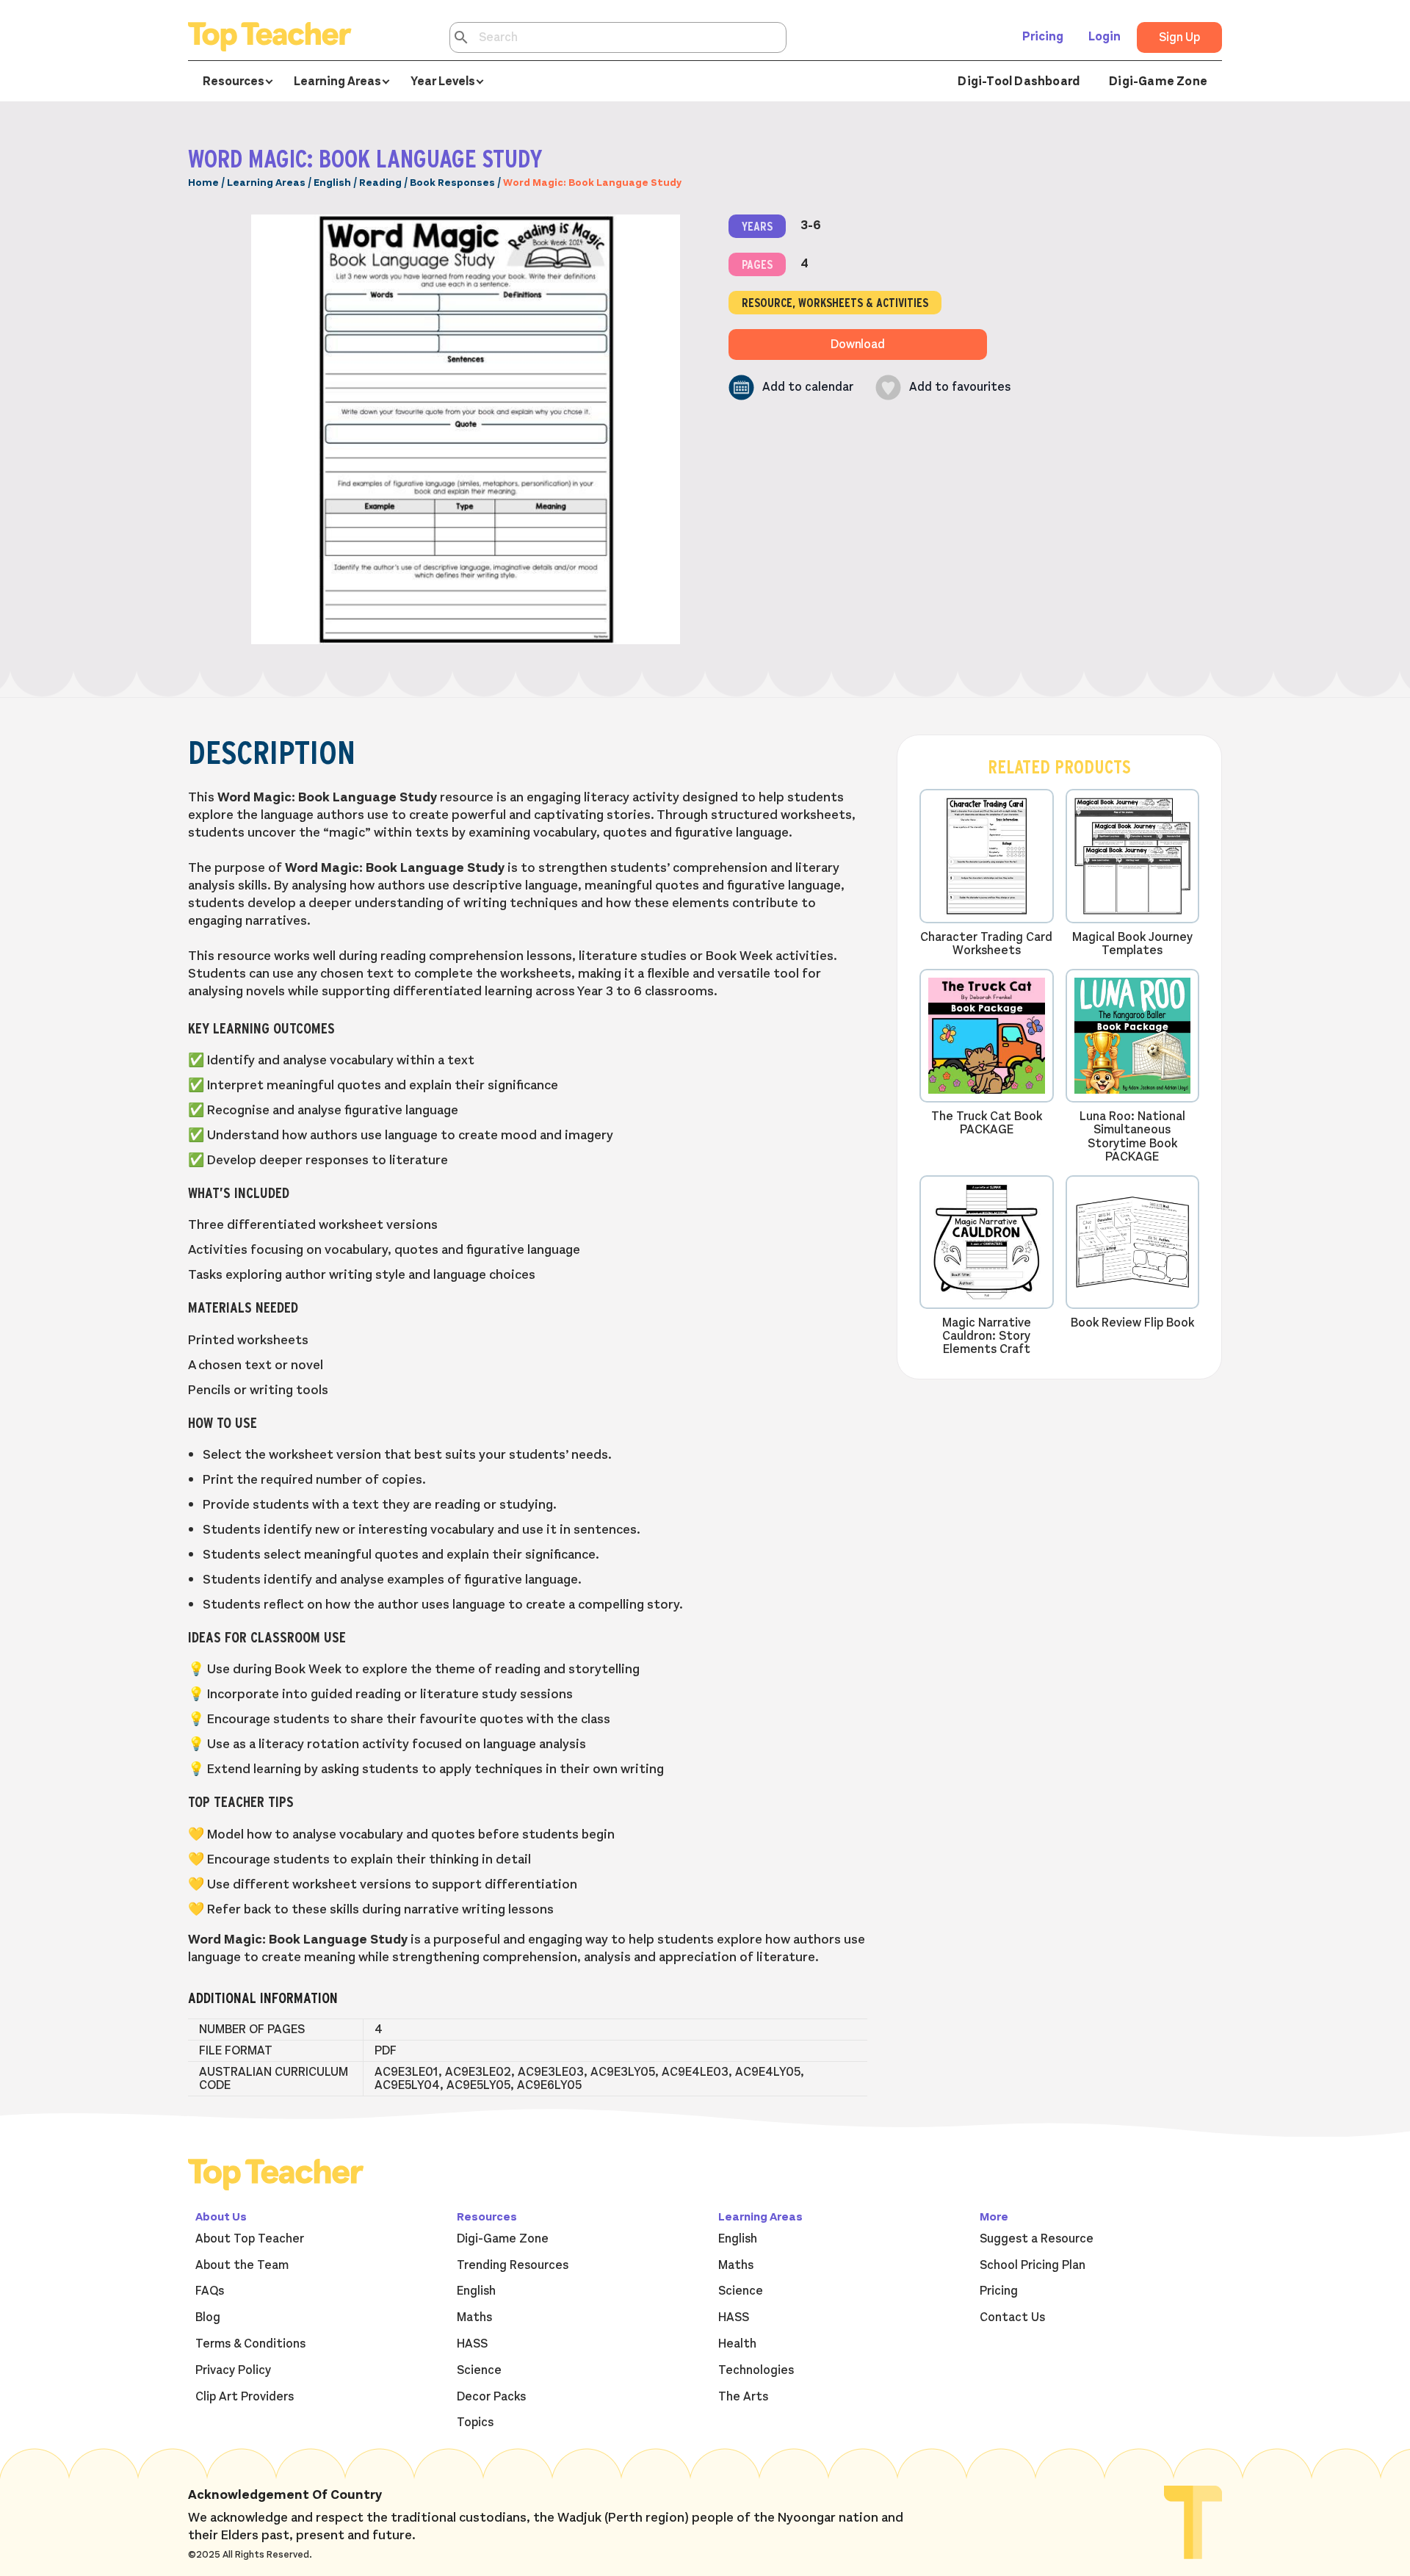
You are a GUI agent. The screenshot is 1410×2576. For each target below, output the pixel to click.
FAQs (210, 2291)
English (332, 183)
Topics (475, 2422)
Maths (474, 2317)
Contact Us (1012, 2317)
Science (479, 2370)
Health (737, 2344)
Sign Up (1179, 37)
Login (1104, 37)
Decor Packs (491, 2397)
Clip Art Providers (245, 2397)
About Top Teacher (250, 2239)
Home (203, 183)
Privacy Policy (233, 2370)
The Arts (743, 2397)
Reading (380, 183)
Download (858, 344)
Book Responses (452, 183)
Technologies (756, 2370)
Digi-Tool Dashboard (1019, 82)
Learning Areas (266, 183)
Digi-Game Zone (1158, 82)
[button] (791, 387)
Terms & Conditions (250, 2344)
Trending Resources (513, 2265)
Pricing (1043, 37)
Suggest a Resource (1037, 2239)
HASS (472, 2344)
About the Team (242, 2265)
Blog (208, 2317)
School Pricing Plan (1033, 2265)
